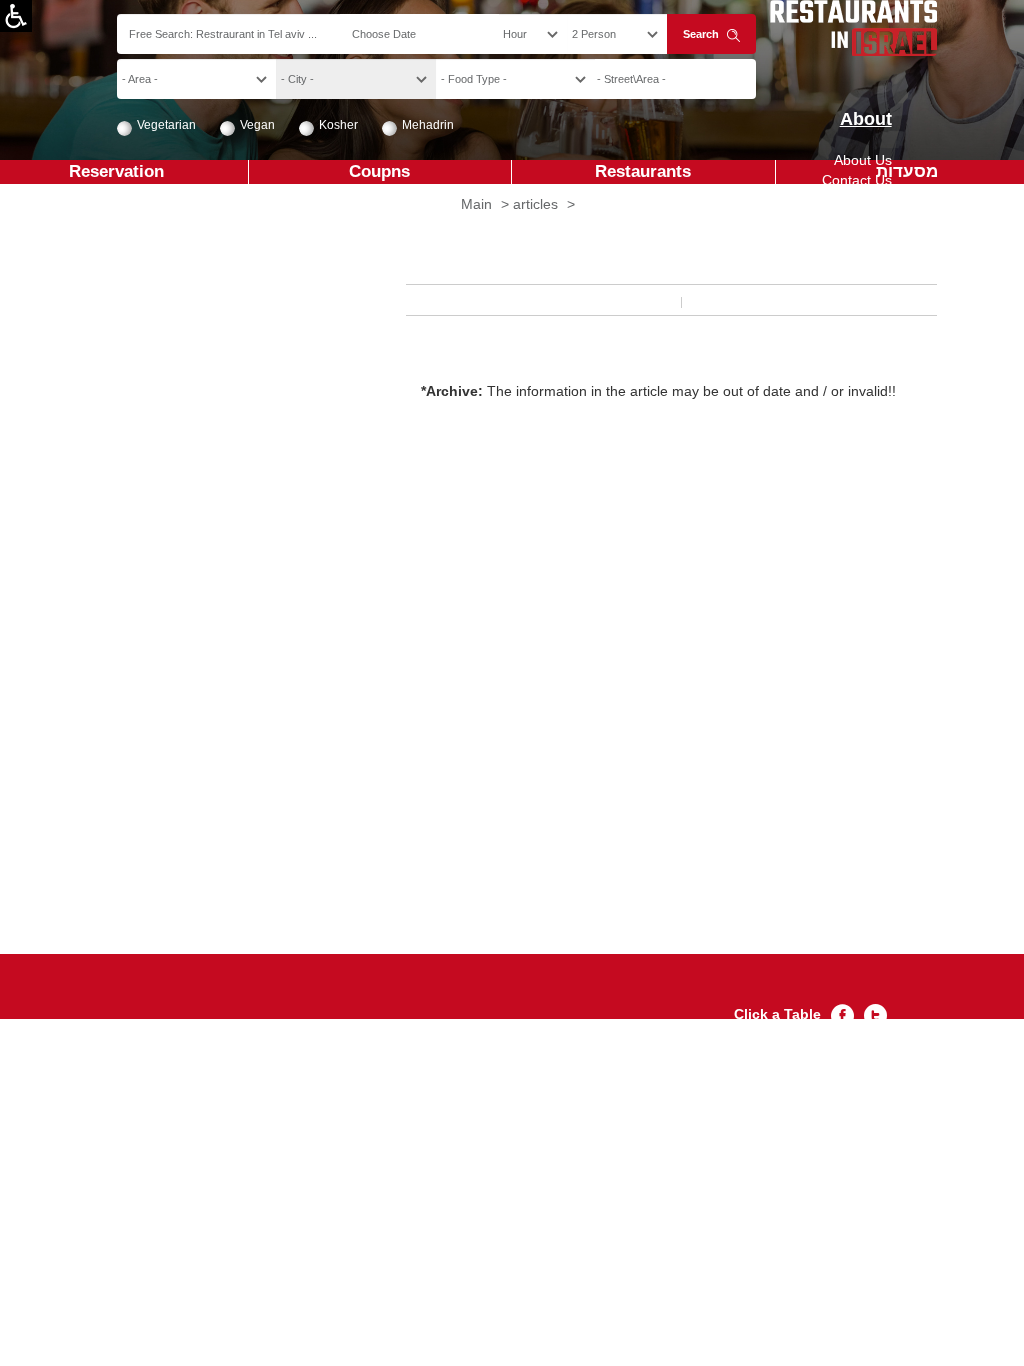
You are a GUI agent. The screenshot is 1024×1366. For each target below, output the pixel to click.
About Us (863, 160)
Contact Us (857, 180)
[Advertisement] (583, 731)
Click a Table (777, 1014)
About (865, 119)
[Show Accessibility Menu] (16, 16)
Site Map (864, 200)
